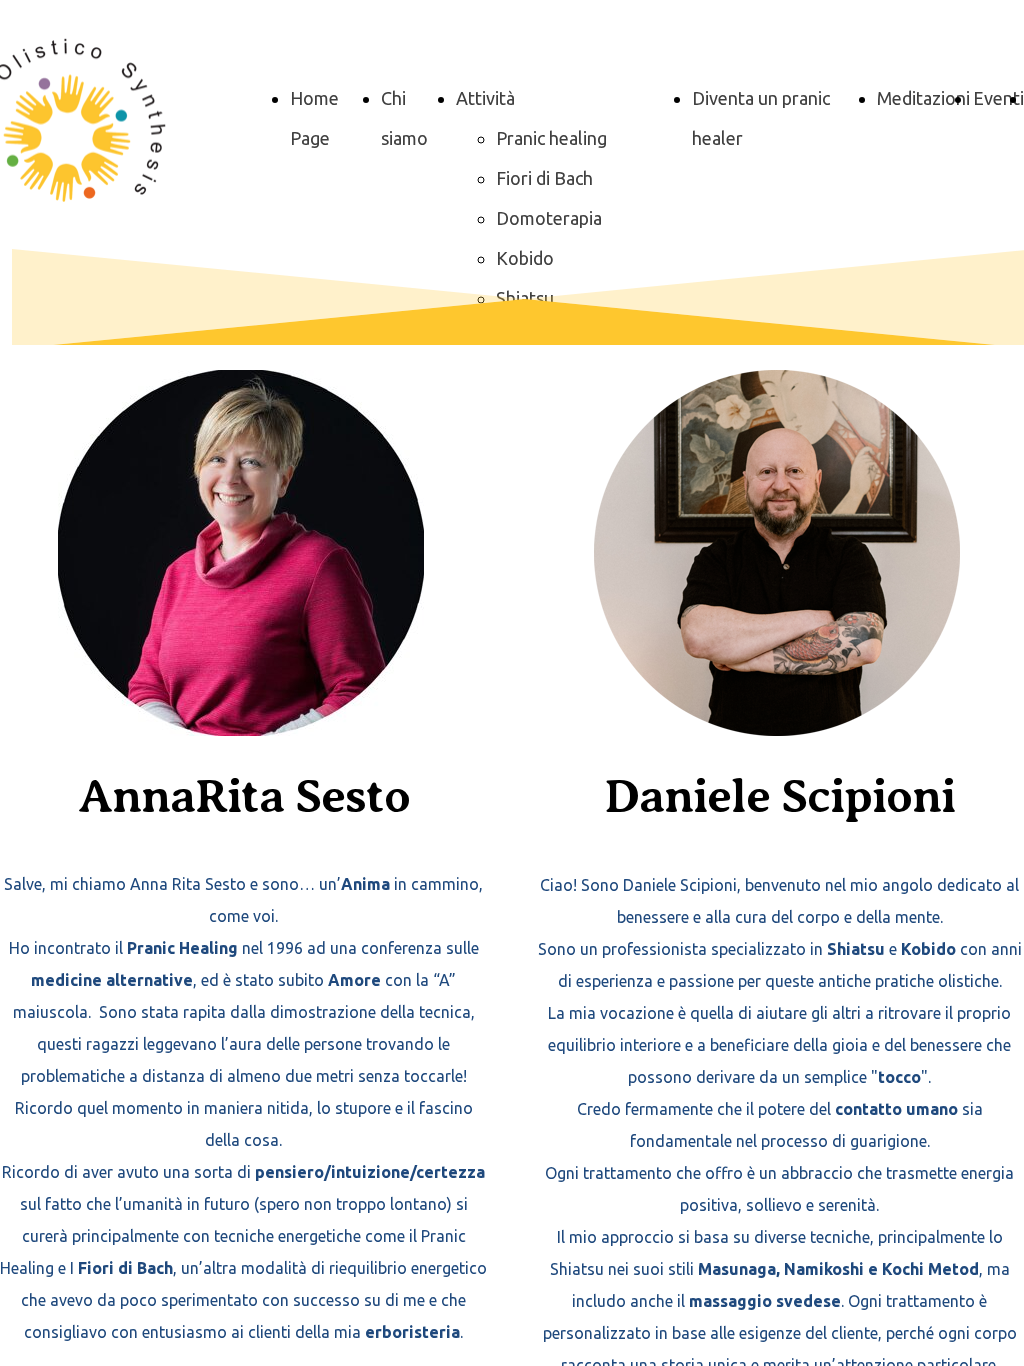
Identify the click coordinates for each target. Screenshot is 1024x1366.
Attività (485, 98)
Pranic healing (551, 138)
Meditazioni (923, 98)
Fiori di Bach (544, 178)
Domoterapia (549, 218)
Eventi (998, 98)
